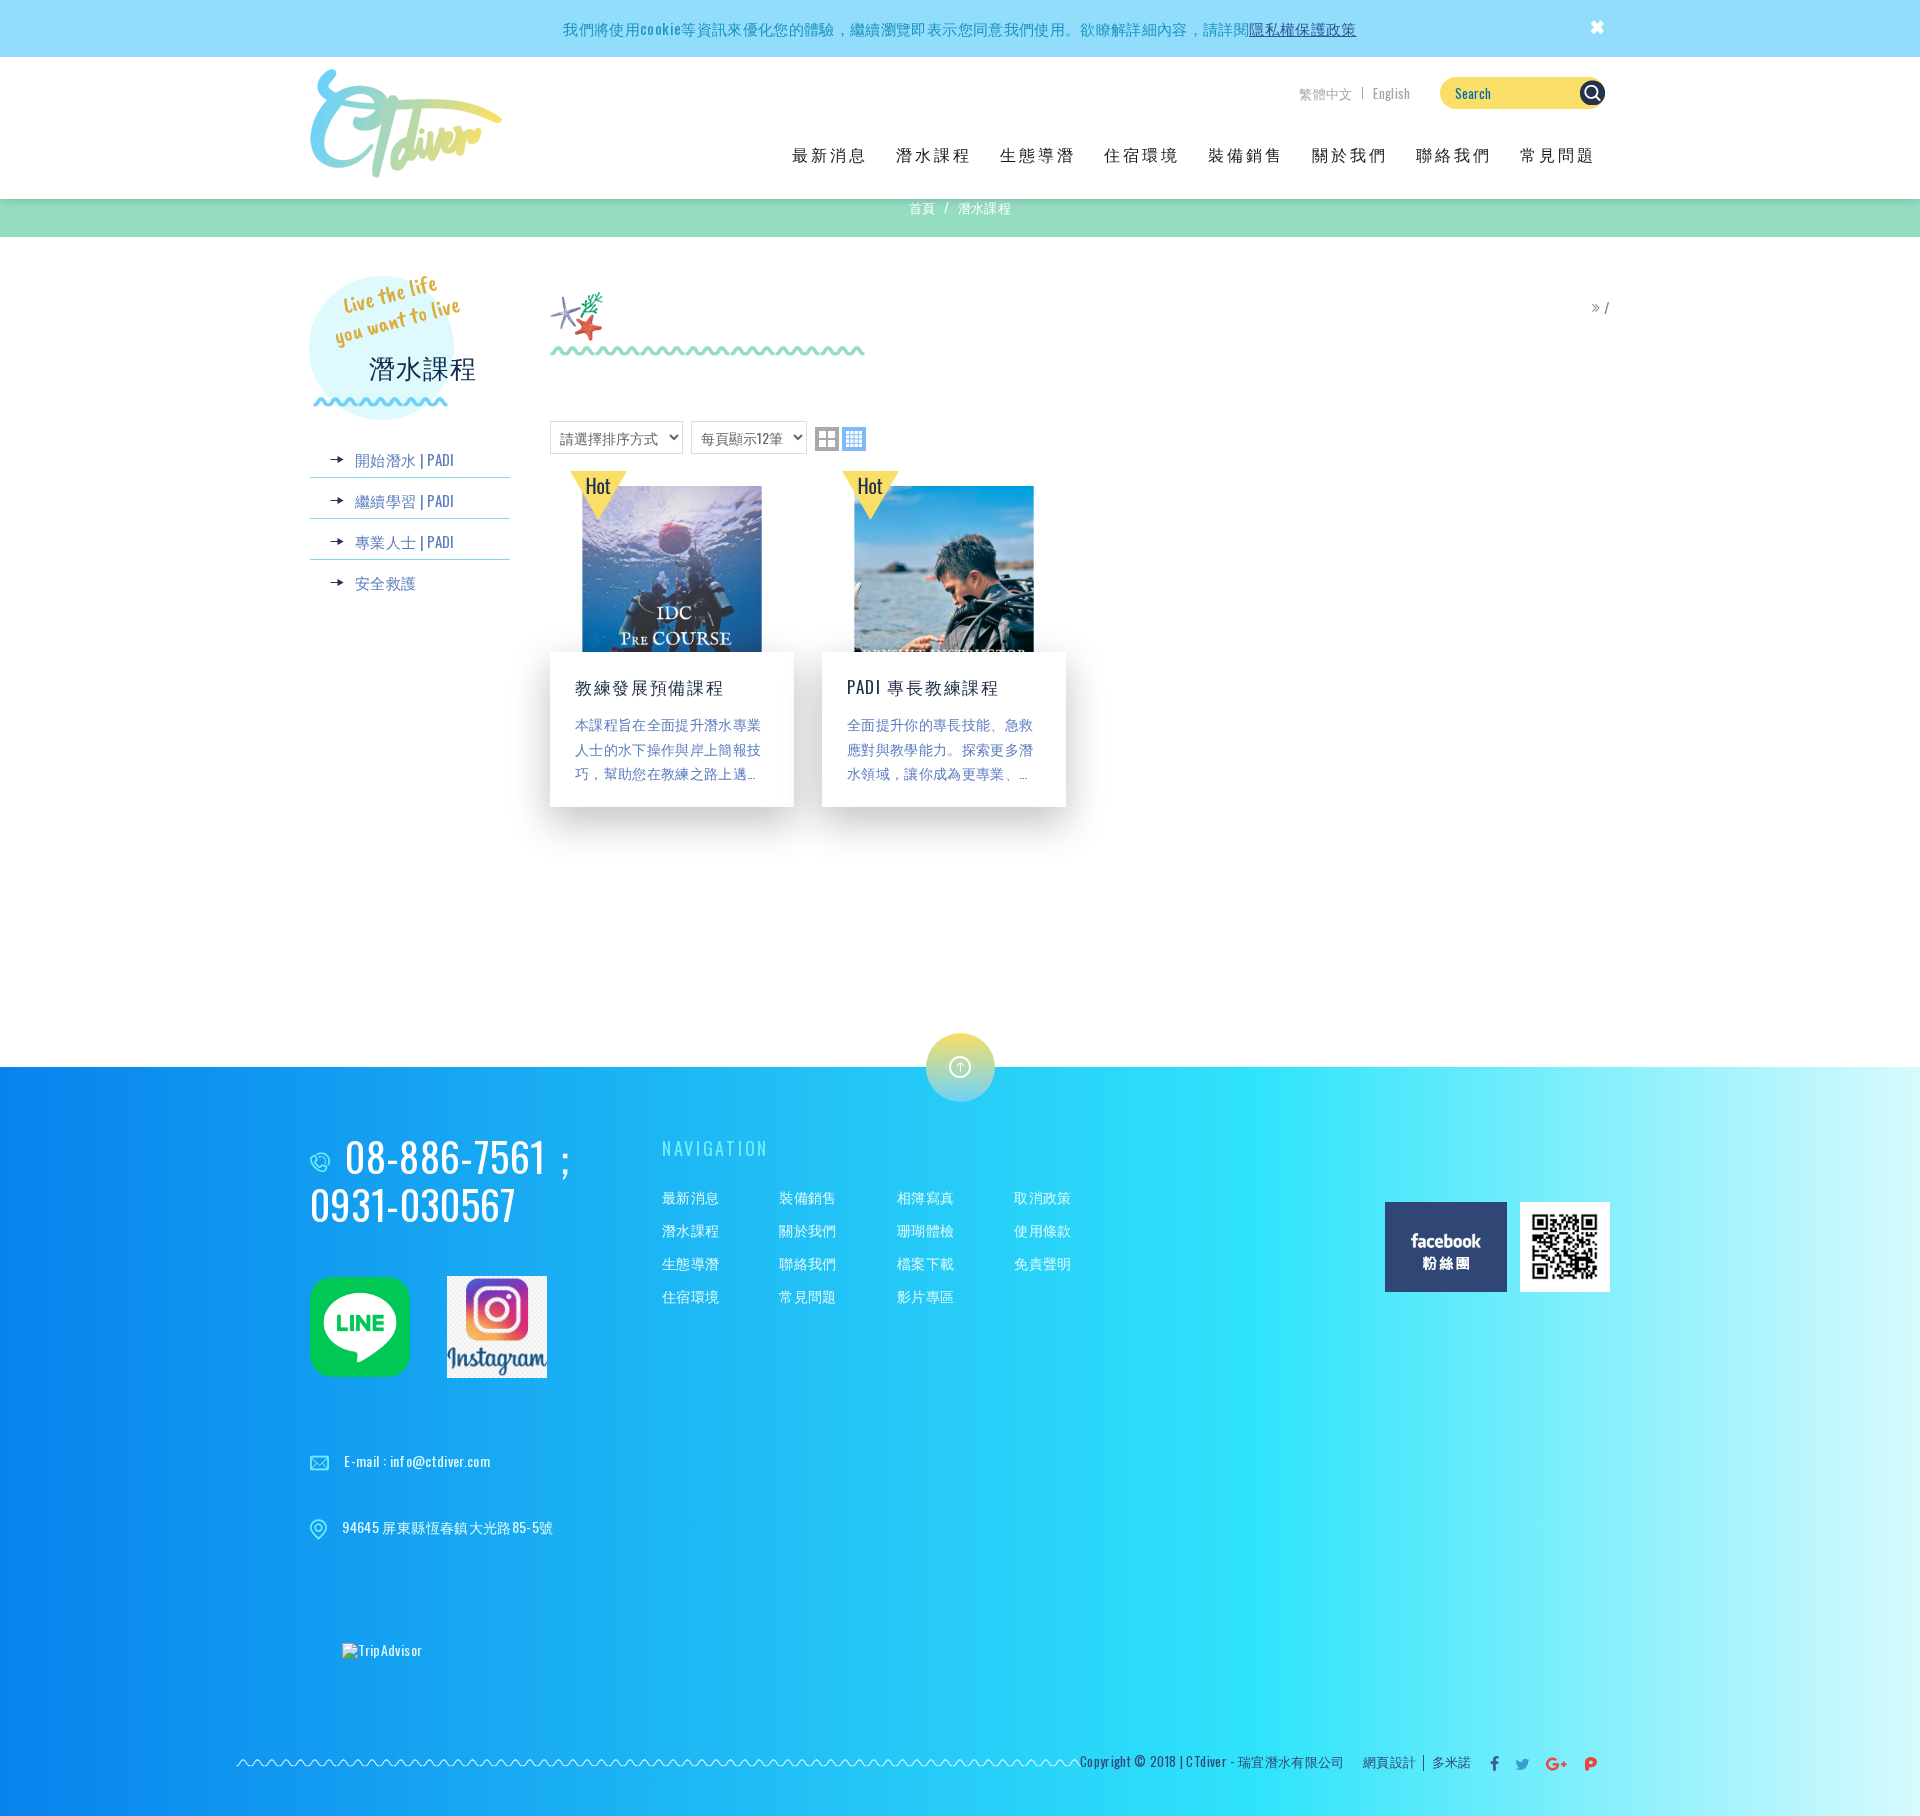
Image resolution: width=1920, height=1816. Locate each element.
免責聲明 (1042, 1263)
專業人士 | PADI (405, 541)
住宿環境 (1142, 154)
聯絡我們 (1454, 154)
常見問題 (1558, 154)
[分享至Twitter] (1523, 1764)
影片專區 (925, 1296)
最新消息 (830, 154)
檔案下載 (925, 1263)
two (827, 439)
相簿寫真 (925, 1197)
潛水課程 (934, 154)
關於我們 (1350, 154)
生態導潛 (1038, 154)
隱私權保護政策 (1302, 28)
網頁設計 (1389, 1761)
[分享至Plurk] (1591, 1764)
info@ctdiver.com (440, 1460)
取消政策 (1042, 1197)
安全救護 (385, 582)
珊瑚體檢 (925, 1230)
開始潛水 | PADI (405, 459)
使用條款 (1042, 1230)
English (1391, 93)
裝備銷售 (1246, 154)
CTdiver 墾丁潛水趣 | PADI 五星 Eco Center (406, 123)
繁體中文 (1325, 93)
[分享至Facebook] (1495, 1764)
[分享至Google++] (1557, 1764)
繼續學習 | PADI (405, 500)
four (854, 439)
